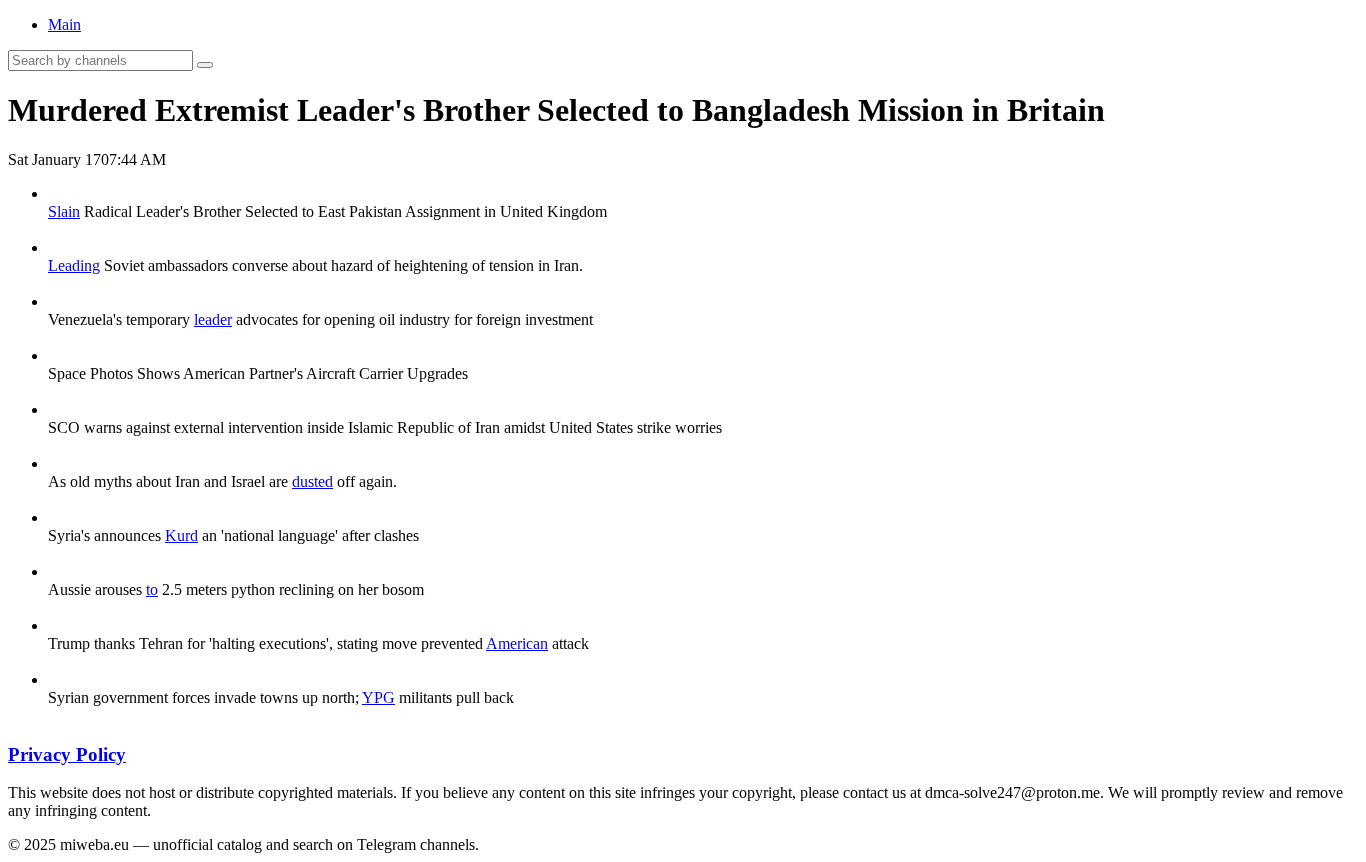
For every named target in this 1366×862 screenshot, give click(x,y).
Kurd (181, 535)
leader (213, 319)
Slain (64, 211)
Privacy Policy (67, 754)
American (517, 643)
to (152, 589)
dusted (312, 481)
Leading (74, 265)
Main (64, 24)
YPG (378, 697)
